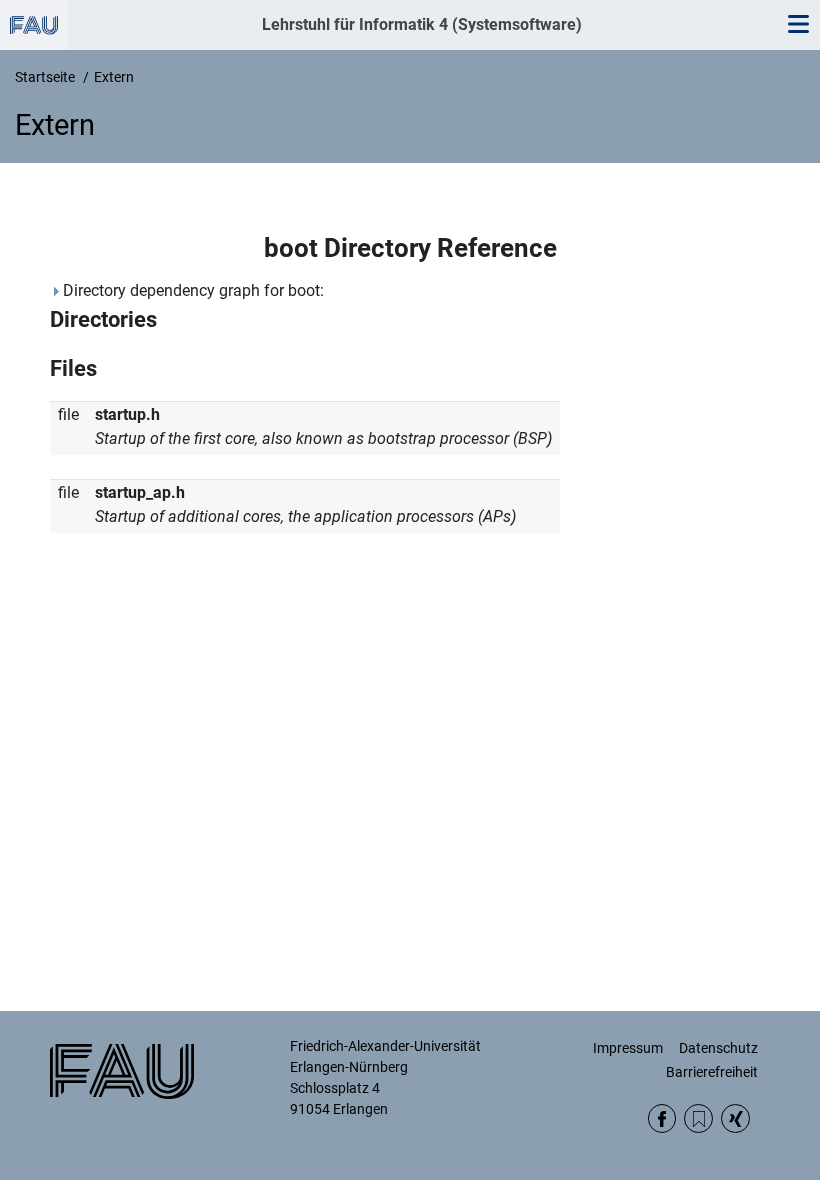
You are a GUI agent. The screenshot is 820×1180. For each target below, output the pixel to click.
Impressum (628, 1048)
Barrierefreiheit (712, 1072)
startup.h (127, 414)
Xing (735, 1118)
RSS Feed (698, 1118)
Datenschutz (718, 1048)
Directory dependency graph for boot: (191, 290)
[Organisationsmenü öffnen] (34, 25)
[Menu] (798, 25)
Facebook (662, 1118)
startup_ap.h (140, 492)
